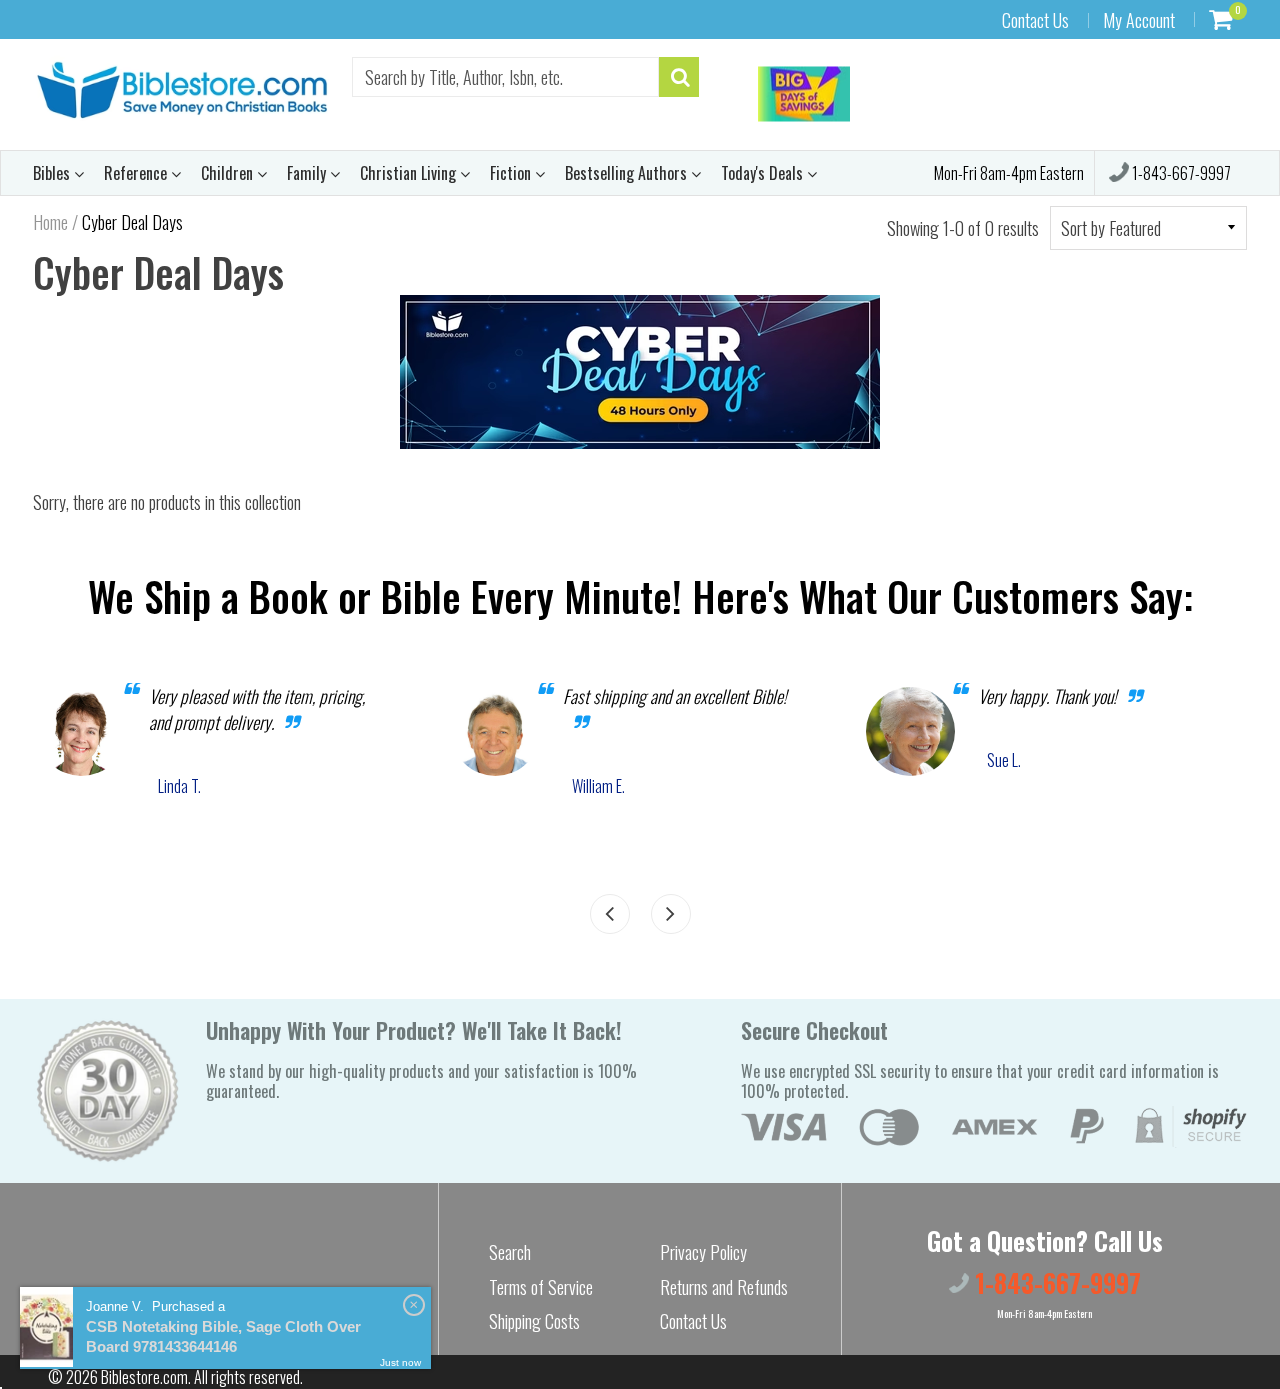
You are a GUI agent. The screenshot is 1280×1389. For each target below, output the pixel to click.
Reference (137, 173)
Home (50, 222)
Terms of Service (541, 1287)
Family (308, 173)
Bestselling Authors (628, 173)
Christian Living (410, 173)
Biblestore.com (144, 1377)
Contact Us (1035, 20)
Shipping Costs (534, 1321)
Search (510, 1252)
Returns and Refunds (724, 1287)
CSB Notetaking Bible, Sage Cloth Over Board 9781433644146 (223, 1336)
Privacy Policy (703, 1252)
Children (229, 173)
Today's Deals (764, 173)
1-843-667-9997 (1180, 173)
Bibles (53, 173)
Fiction (512, 173)
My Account (1139, 20)
